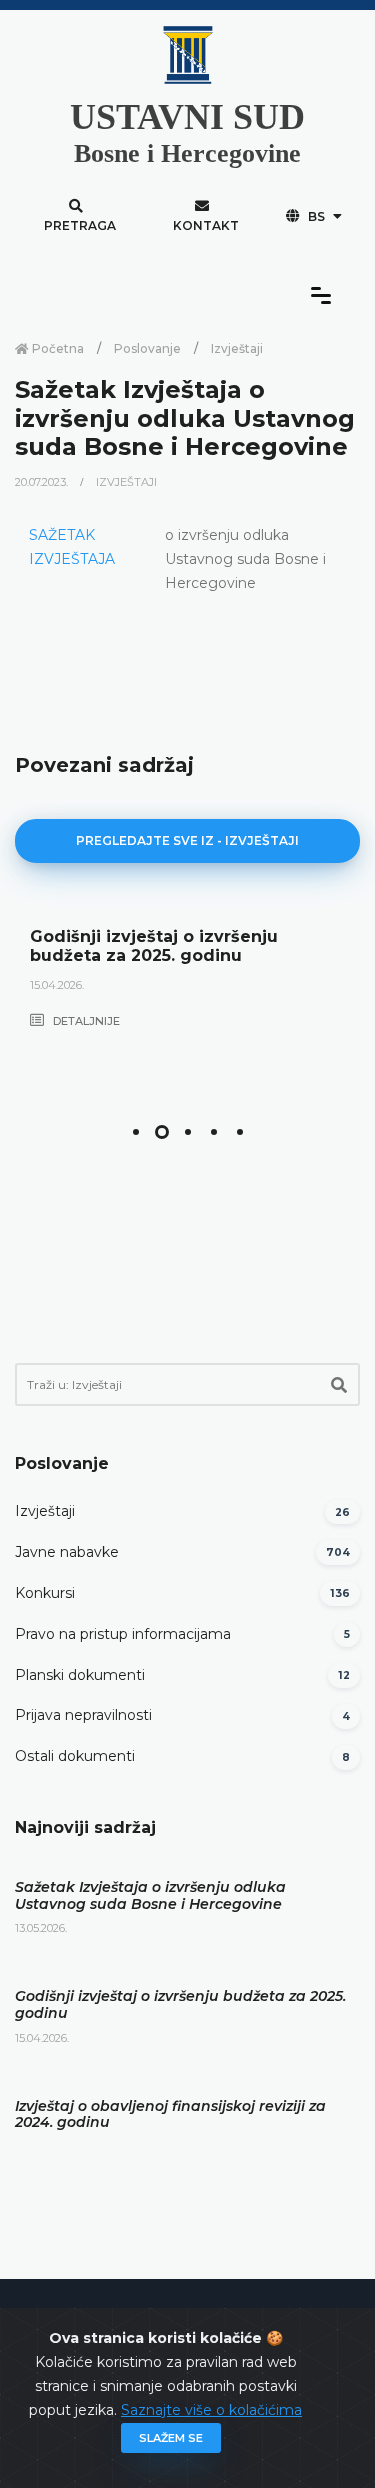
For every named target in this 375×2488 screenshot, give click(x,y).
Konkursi (45, 1593)
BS (316, 216)
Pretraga (80, 225)
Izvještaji (237, 348)
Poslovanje (147, 348)
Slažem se (171, 2438)
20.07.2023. (43, 482)
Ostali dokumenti (75, 1756)
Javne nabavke (67, 1552)
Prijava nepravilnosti (83, 1715)
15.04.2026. (57, 985)
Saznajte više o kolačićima (211, 2410)
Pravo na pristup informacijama (123, 1634)
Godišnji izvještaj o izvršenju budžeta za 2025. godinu (154, 946)
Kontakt (206, 225)
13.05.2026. (41, 1928)
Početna (56, 348)
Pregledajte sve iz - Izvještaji (187, 840)
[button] (136, 1132)
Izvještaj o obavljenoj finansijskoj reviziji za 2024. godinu (170, 2114)
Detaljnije (85, 1021)
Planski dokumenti (80, 1675)
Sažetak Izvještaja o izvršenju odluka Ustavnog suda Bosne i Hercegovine (150, 1895)
